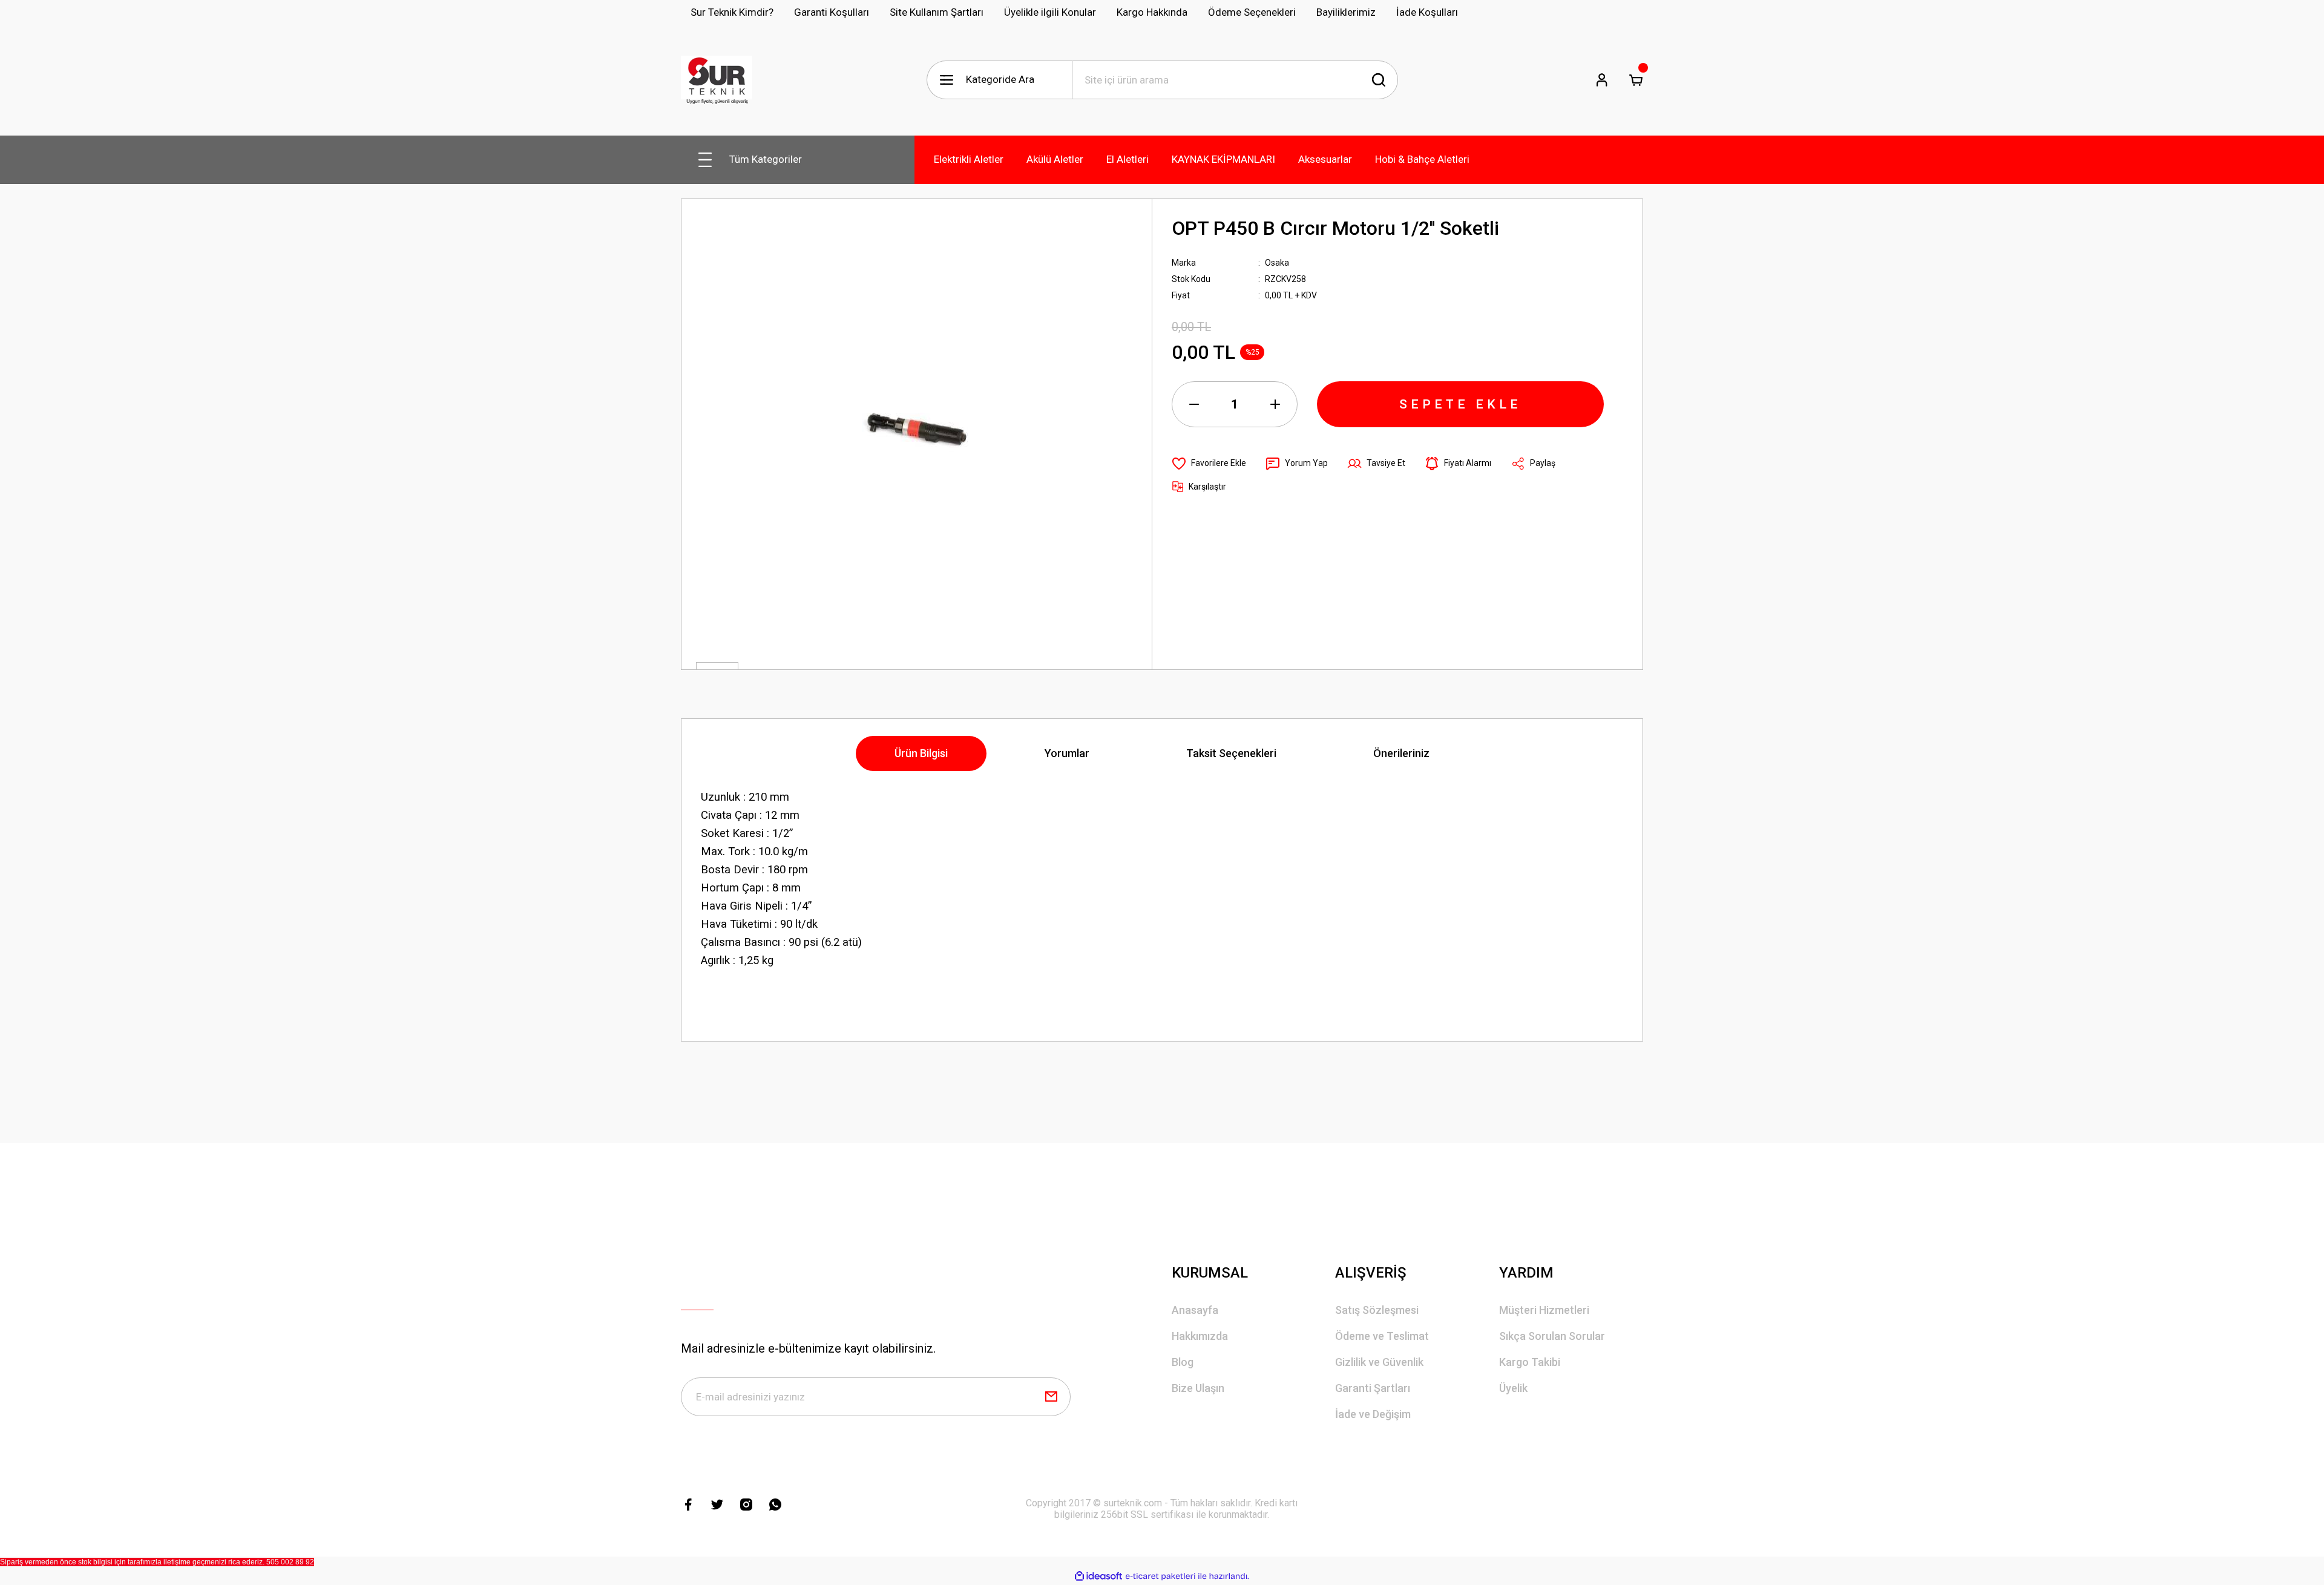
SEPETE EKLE (1460, 404)
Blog (1183, 1362)
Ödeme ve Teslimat (1382, 1336)
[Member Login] (1602, 80)
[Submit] (1051, 1397)
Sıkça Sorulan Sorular (1552, 1336)
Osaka (1277, 263)
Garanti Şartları (1373, 1388)
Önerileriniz (1401, 753)
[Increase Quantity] (1275, 404)
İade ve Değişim (1373, 1414)
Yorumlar (1067, 753)
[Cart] (1636, 80)
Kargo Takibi (1530, 1362)
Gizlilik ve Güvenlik (1379, 1362)
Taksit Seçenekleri (1231, 753)
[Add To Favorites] (1209, 464)
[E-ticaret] (1160, 1577)
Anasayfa (1195, 1310)
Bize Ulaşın (1198, 1388)
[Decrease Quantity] (1194, 404)
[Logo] (717, 80)
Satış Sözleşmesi (1377, 1310)
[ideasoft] (1098, 1576)
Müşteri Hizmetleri (1544, 1310)
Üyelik (1513, 1388)
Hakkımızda (1200, 1336)
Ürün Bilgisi (921, 753)
